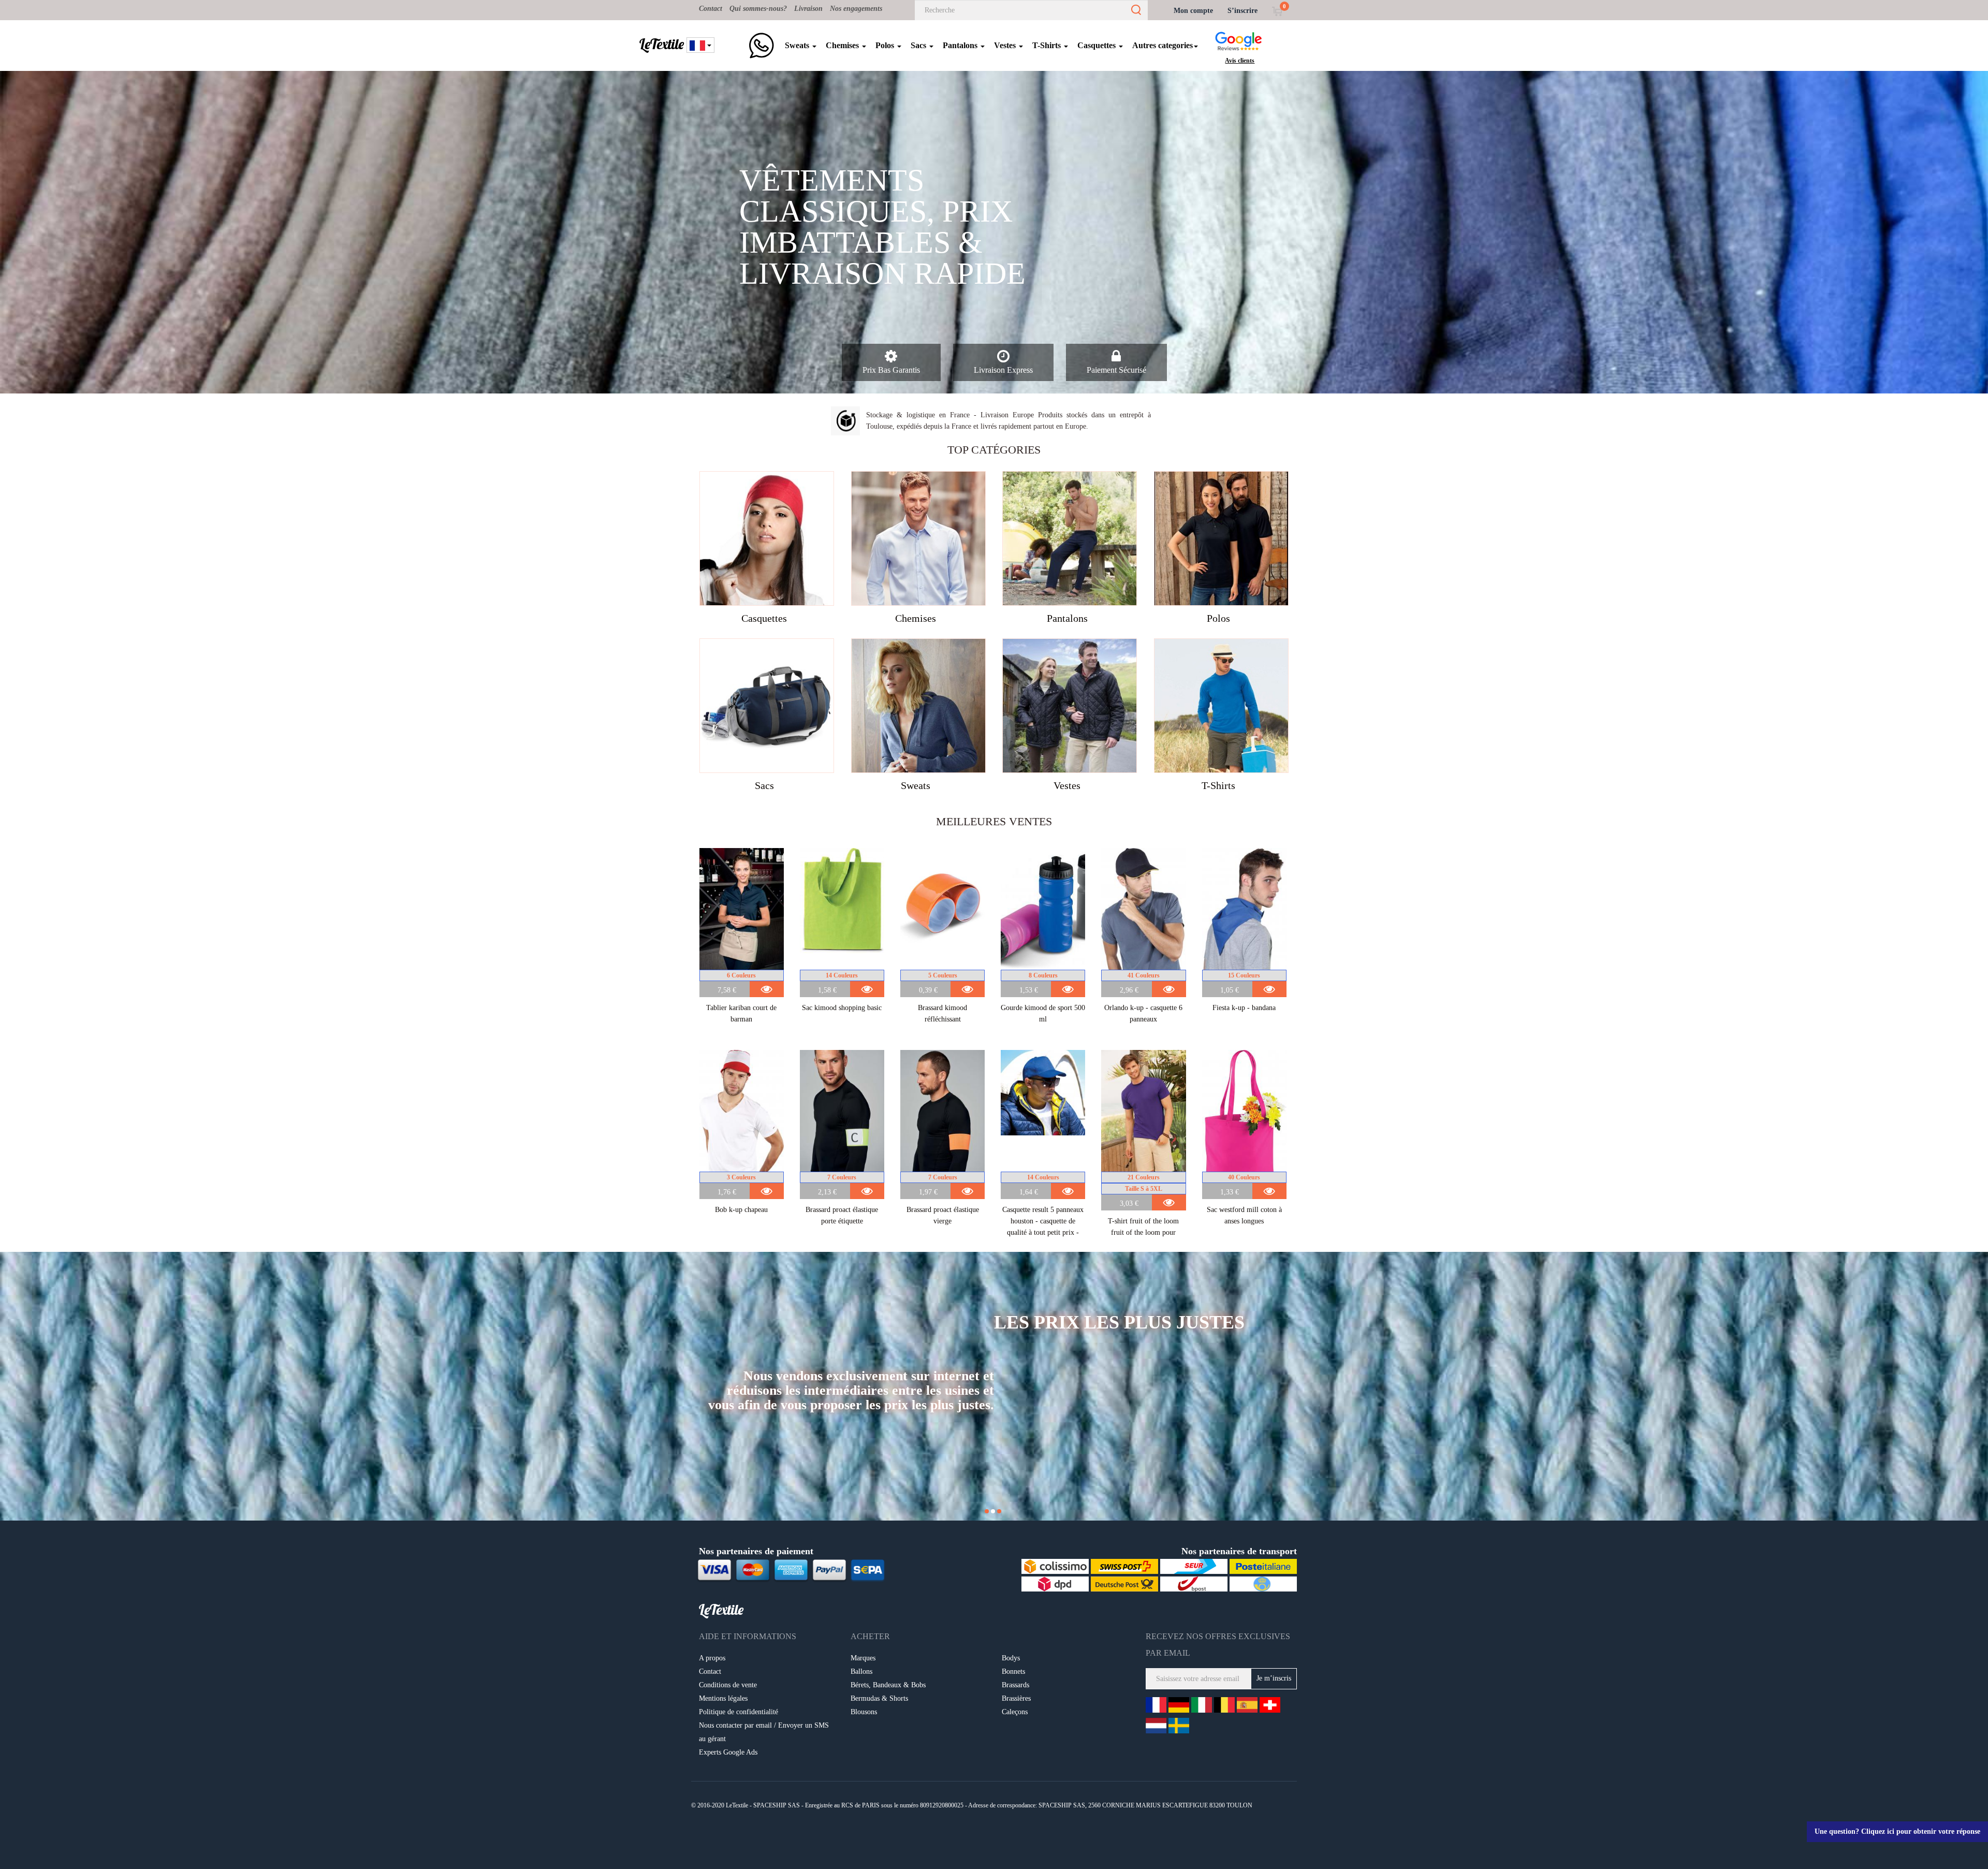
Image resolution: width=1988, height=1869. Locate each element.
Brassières (1016, 1698)
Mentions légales (723, 1698)
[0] (1277, 11)
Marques (863, 1658)
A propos (712, 1658)
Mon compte (1193, 11)
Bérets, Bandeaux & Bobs (888, 1685)
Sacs (919, 45)
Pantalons (961, 45)
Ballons (861, 1671)
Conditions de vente (728, 1685)
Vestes (1006, 45)
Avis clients (1240, 61)
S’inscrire (1242, 11)
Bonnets (1013, 1671)
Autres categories (1163, 45)
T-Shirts (1048, 45)
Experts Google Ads (728, 1752)
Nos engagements (856, 9)
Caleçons (1015, 1712)
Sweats (798, 45)
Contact (711, 9)
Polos (886, 45)
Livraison (808, 9)
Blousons (864, 1712)
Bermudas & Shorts (879, 1698)
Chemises (843, 45)
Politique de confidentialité (739, 1712)
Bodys (1011, 1658)
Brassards (1015, 1685)
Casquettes (1098, 45)
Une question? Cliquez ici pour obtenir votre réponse (1897, 1831)
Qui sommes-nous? (758, 9)
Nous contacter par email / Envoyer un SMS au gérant (764, 1732)
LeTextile (662, 44)
